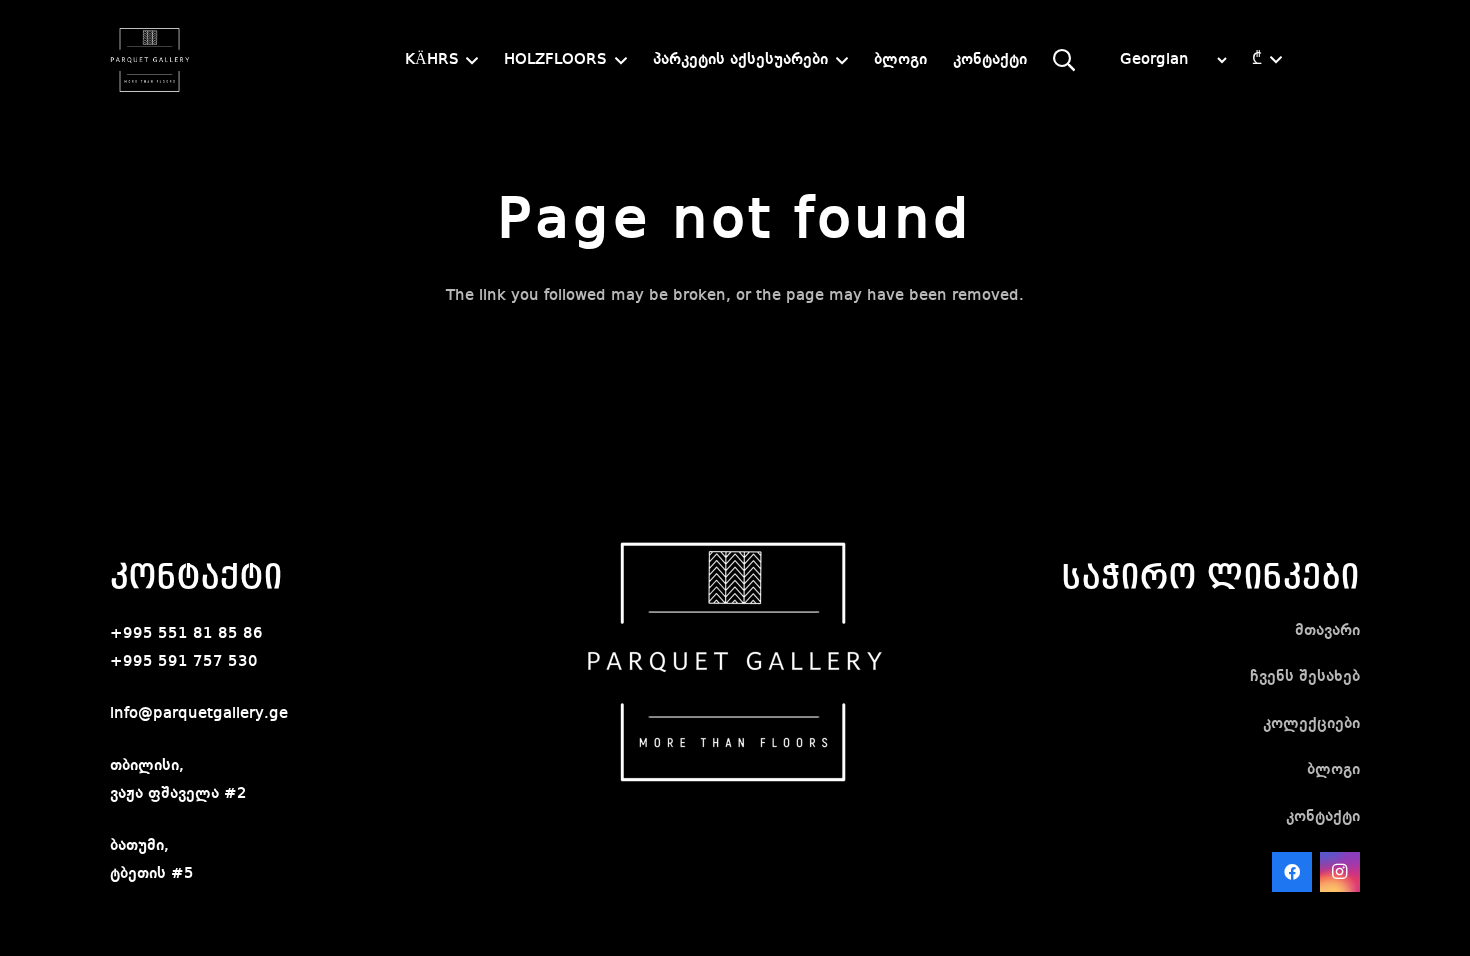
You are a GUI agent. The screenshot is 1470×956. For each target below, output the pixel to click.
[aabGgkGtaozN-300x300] (150, 60)
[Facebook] (1292, 872)
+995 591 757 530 (184, 662)
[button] (469, 60)
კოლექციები (1311, 724)
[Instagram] (1340, 872)
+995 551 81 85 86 (186, 634)
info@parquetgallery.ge (199, 714)
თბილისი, (147, 766)
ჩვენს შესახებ (1305, 677)
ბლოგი (1333, 770)
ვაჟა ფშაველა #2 (178, 794)
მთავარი (1327, 631)
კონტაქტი (1323, 817)
